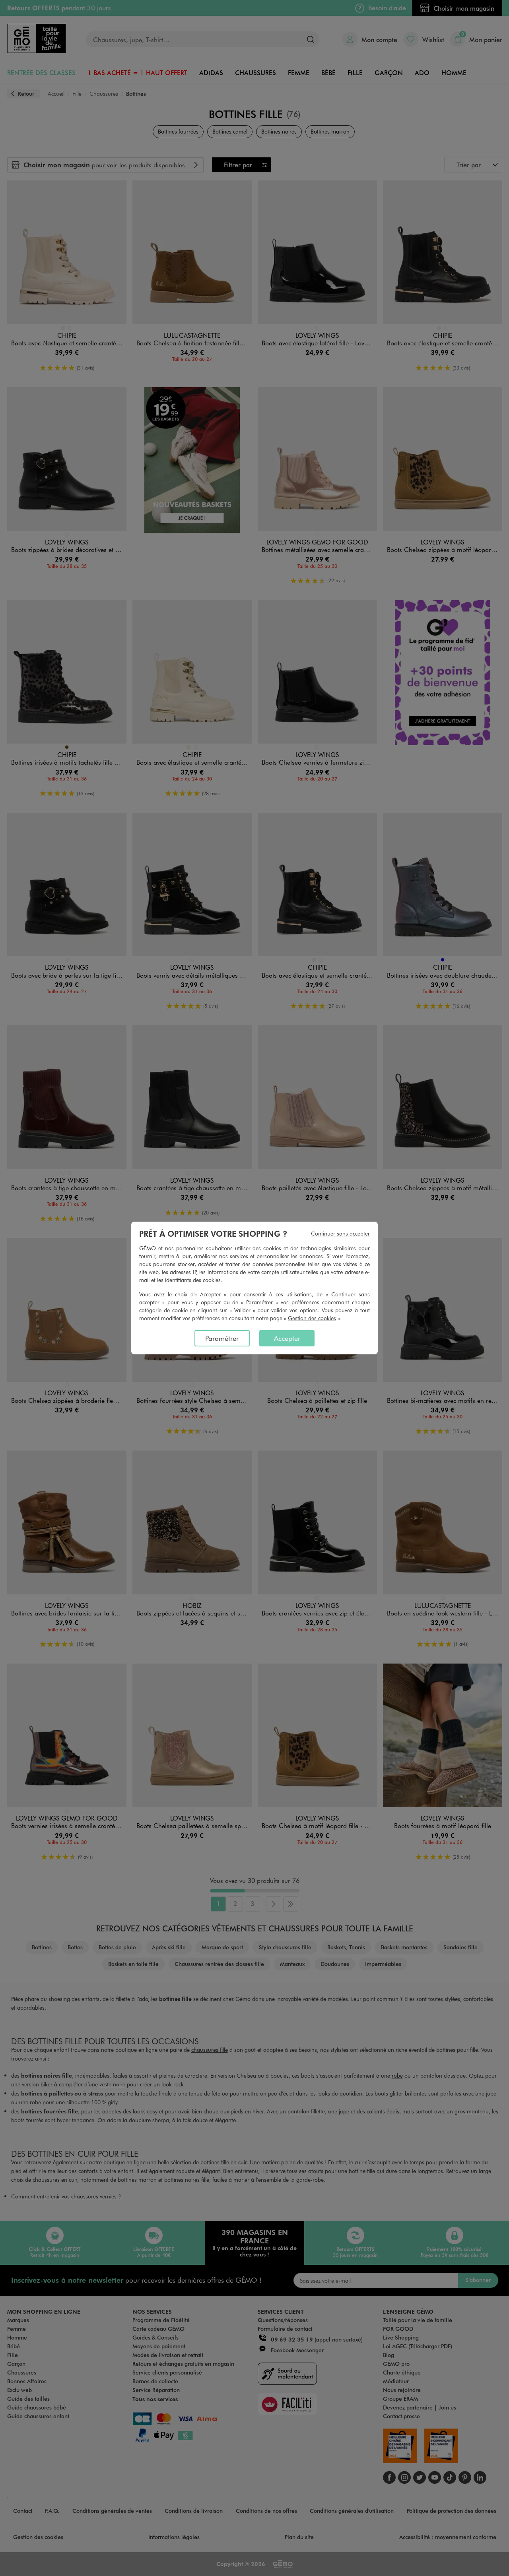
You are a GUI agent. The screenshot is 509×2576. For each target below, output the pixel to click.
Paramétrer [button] (259, 1302)
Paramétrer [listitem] (222, 1338)
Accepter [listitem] (287, 1338)
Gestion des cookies (312, 1318)
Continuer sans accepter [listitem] (340, 1233)
